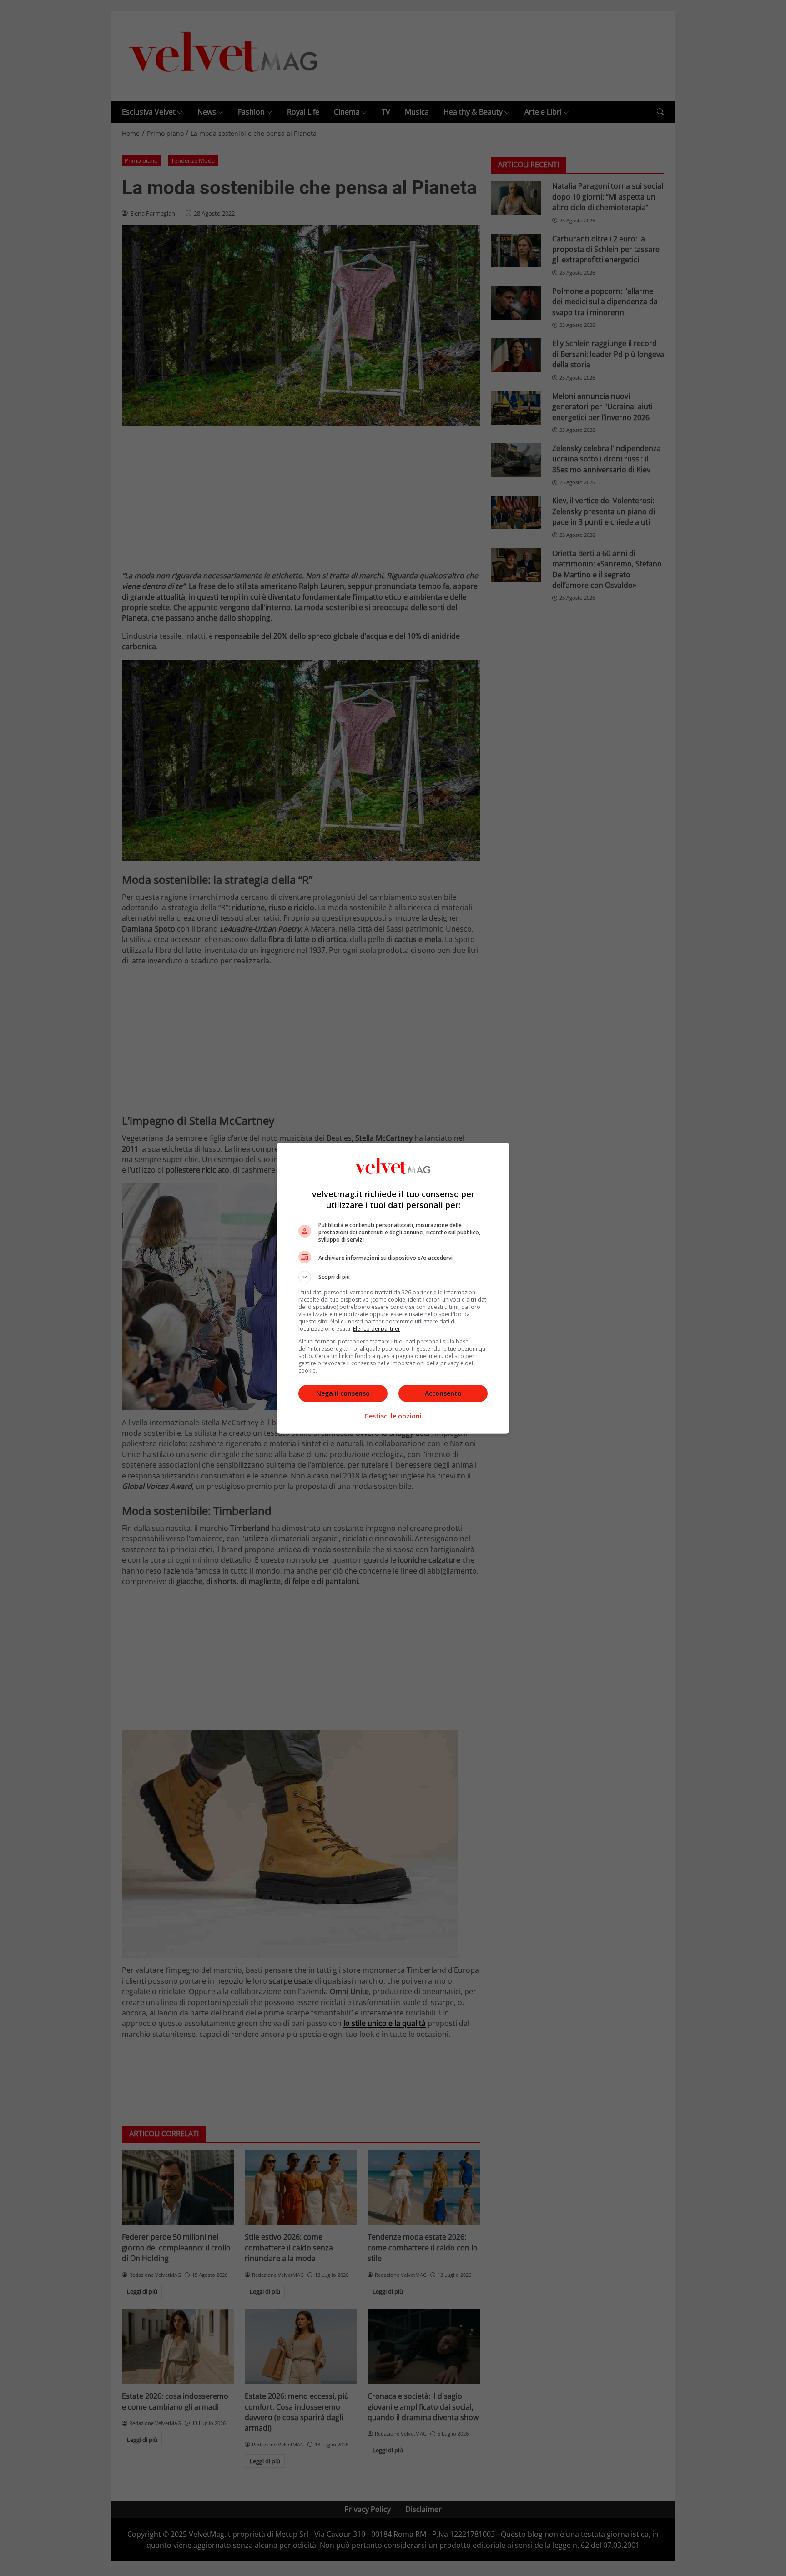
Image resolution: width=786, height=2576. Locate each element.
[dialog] (393, 1288)
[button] (393, 1277)
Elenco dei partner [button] (377, 1329)
